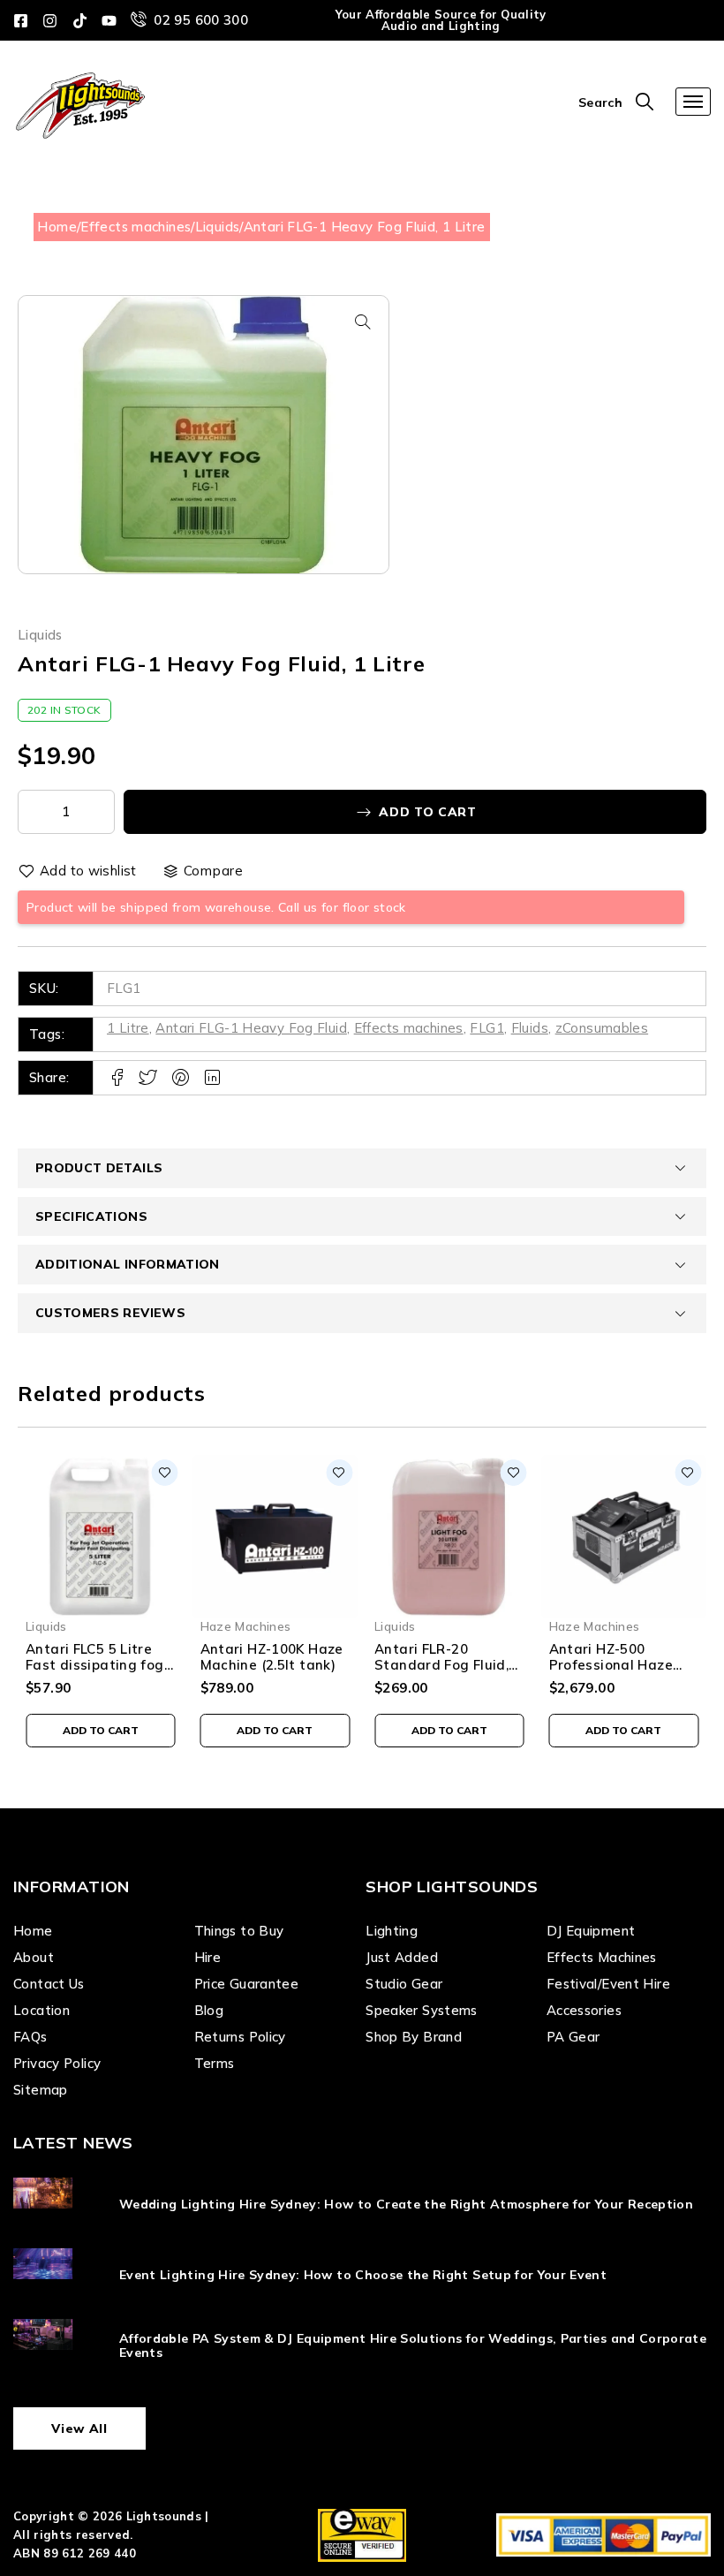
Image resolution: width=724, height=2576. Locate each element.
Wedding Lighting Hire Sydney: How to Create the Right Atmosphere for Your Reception (406, 2204)
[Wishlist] (79, 871)
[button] (363, 322)
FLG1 (487, 1028)
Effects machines (136, 227)
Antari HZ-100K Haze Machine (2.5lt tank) (272, 1657)
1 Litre (128, 1028)
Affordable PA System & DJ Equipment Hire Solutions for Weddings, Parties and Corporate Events (413, 2346)
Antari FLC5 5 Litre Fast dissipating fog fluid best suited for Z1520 (95, 1673)
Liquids (218, 227)
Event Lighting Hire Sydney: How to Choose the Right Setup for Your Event (363, 2275)
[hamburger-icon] (693, 102)
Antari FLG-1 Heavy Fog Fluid (251, 1028)
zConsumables (602, 1028)
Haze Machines (246, 1626)
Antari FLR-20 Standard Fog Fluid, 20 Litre (441, 1665)
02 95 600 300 (201, 20)
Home (57, 227)
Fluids (530, 1028)
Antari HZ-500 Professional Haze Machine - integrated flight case (622, 1673)
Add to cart (428, 812)
